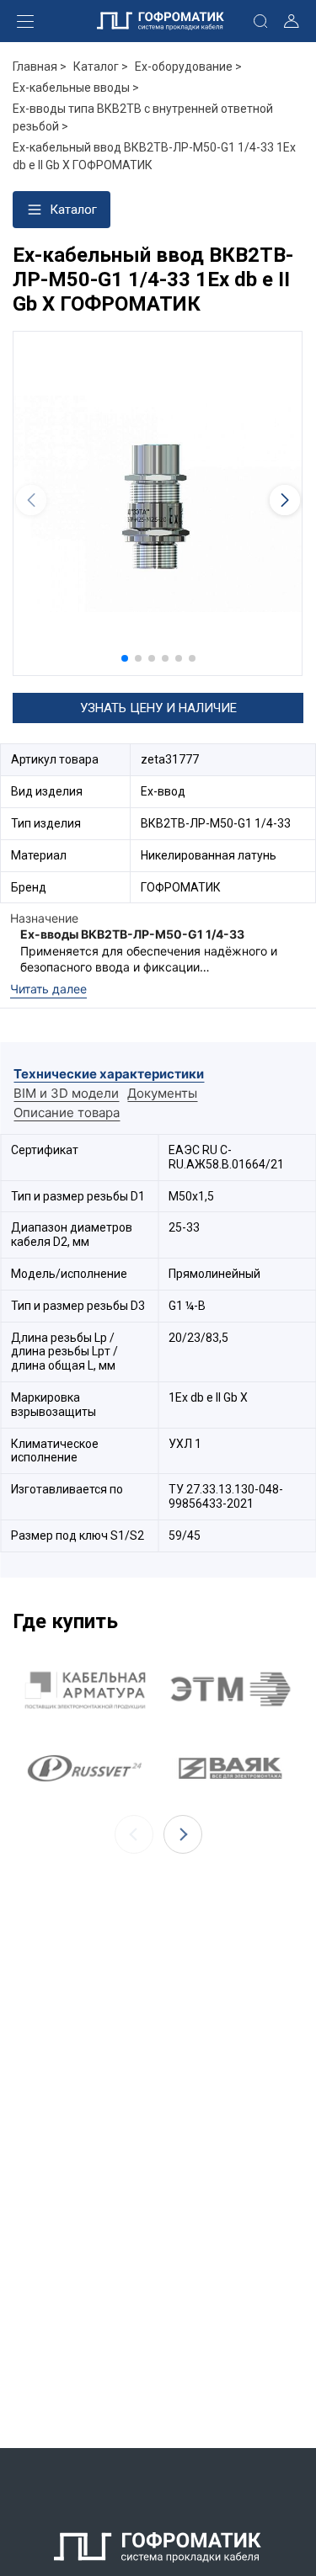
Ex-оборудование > (188, 67)
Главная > (40, 67)
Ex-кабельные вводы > (76, 88)
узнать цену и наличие (158, 708)
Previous (134, 1834)
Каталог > (101, 67)
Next (183, 1834)
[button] (125, 658)
